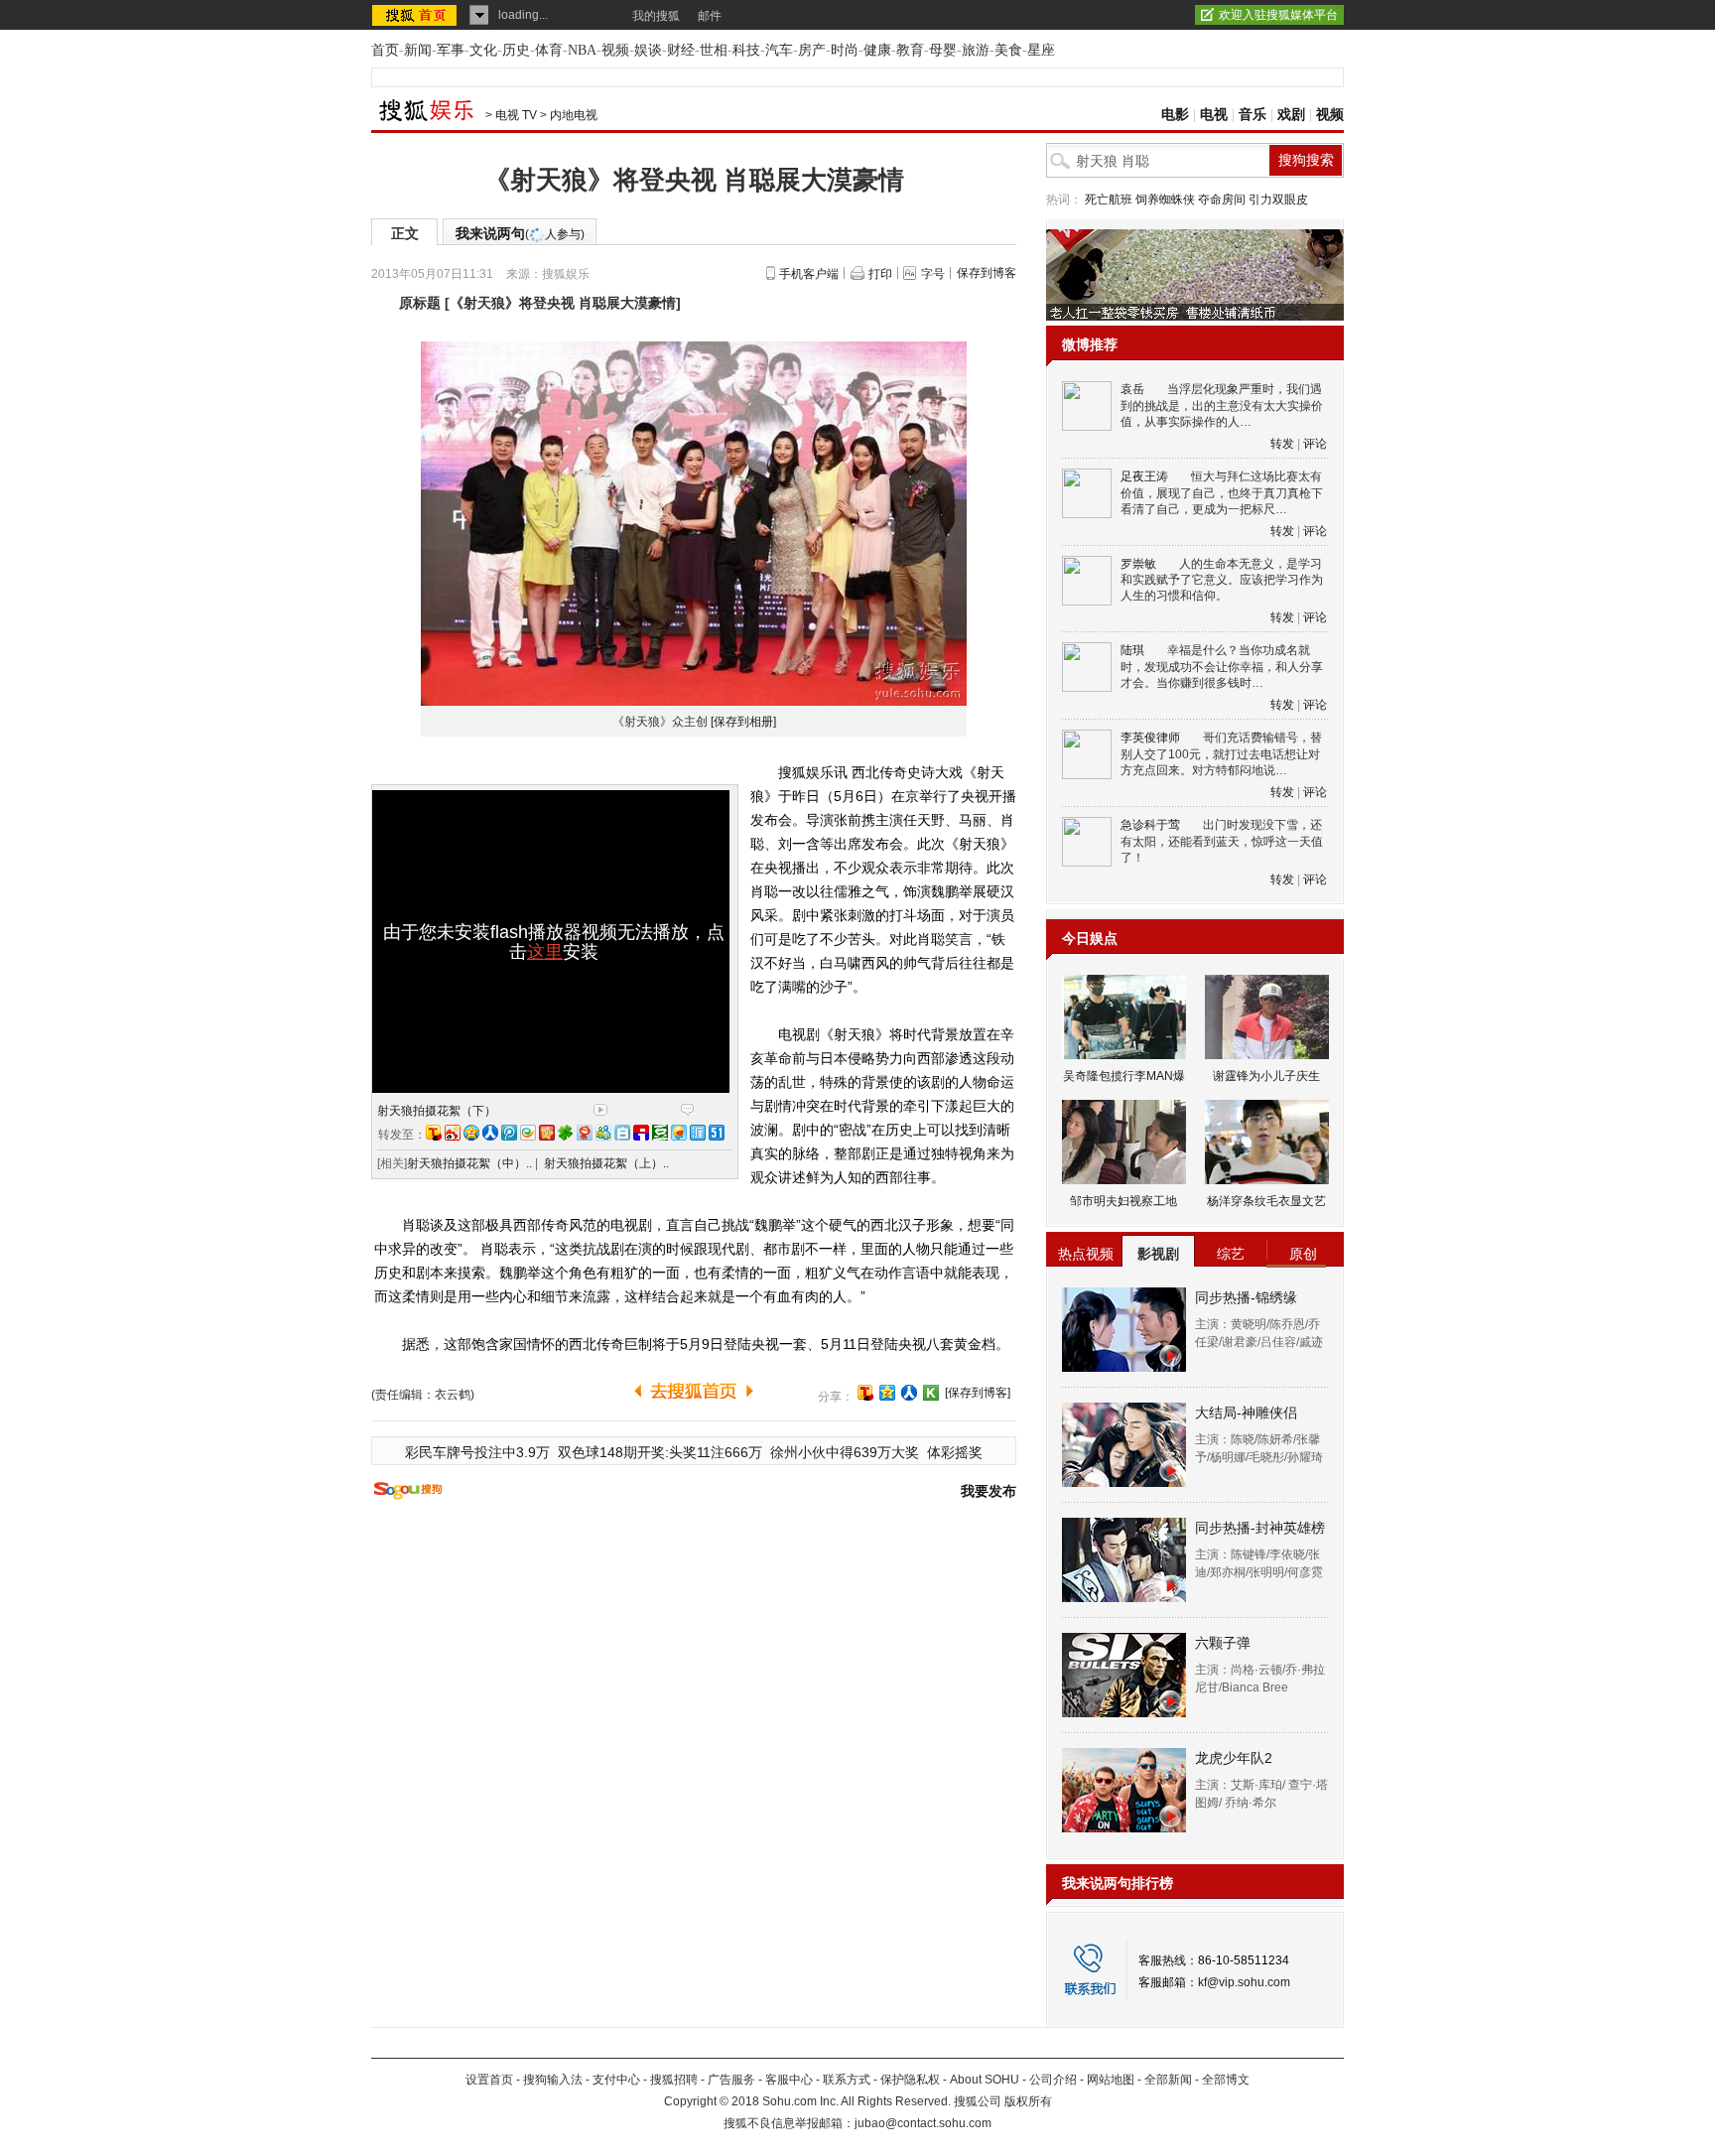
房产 (812, 50)
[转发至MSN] (603, 1133)
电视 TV (516, 115)
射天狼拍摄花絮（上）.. (606, 1163)
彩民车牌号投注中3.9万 (477, 1452)
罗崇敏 (1138, 564)
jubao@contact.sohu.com (923, 2123)
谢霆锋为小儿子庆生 (1266, 1076)
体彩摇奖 (955, 1452)
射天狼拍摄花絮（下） (437, 1111)
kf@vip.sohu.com (1244, 1982)
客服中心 (789, 2080)
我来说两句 (520, 233)
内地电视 (574, 115)
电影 (1175, 115)
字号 (933, 274)
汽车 (779, 50)
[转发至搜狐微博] (434, 1133)
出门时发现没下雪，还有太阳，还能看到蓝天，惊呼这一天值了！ (1222, 841)
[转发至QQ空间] (471, 1133)
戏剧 (1291, 115)
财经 (681, 50)
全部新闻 (1168, 2080)
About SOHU (985, 2080)
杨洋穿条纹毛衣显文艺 (1266, 1201)
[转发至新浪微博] (453, 1133)
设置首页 (489, 2080)
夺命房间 (1222, 200)
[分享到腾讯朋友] (566, 1133)
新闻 (418, 50)
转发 (1282, 444)
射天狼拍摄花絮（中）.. (469, 1163)
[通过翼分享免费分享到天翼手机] (528, 1133)
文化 (483, 50)
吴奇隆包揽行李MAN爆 (1124, 1076)
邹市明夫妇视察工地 (1123, 1201)
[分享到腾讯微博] (509, 1133)
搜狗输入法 (553, 2080)
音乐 (1253, 115)
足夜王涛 (1144, 476)
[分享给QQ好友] (887, 1393)
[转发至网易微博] (585, 1133)
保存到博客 (987, 273)
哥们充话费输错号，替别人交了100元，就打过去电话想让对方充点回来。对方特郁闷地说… (1221, 754)
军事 (451, 50)
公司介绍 (1053, 2080)
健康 (877, 50)
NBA (582, 50)
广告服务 (731, 2080)
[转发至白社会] (622, 1133)
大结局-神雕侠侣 (1246, 1413)
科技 (746, 50)
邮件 (710, 16)
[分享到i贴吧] (641, 1133)
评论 (1315, 444)
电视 (1214, 115)
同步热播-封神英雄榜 (1260, 1528)
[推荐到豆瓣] (660, 1133)
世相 (714, 50)
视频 (615, 50)
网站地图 (1111, 2080)
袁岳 (1132, 389)
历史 (516, 50)
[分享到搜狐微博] (865, 1393)
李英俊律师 (1150, 738)
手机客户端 (809, 274)
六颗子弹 (1223, 1643)
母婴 (943, 50)
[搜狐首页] (416, 15)
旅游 (976, 50)
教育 (910, 50)
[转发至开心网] (547, 1133)
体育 (549, 50)
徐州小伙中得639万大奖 (845, 1452)
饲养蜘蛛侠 (1165, 200)
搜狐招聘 (674, 2080)
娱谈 (648, 50)
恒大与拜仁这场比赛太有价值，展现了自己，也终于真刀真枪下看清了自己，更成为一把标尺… (1222, 493)
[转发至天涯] (698, 1133)
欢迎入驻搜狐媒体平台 (1278, 15)
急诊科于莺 (1150, 825)
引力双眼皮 (1278, 200)
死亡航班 (1109, 200)
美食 (1008, 50)
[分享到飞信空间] (679, 1133)
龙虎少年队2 (1234, 1758)
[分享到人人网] (909, 1393)
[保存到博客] (978, 1393)
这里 (545, 952)
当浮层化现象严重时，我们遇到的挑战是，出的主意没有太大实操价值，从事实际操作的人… (1222, 405)
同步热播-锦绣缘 (1246, 1297)
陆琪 (1132, 650)
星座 (1041, 50)
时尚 (845, 50)
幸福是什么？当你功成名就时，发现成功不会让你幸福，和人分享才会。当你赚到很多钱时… (1222, 667)
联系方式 (847, 2080)
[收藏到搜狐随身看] (931, 1393)
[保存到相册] (743, 722)
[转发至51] (717, 1133)
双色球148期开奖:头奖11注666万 (660, 1452)
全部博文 (1226, 2080)
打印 (880, 274)
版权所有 (1028, 2101)
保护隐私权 (910, 2080)
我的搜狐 (656, 16)
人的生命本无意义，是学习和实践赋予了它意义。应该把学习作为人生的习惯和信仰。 (1222, 580)
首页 (385, 50)
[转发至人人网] (490, 1133)
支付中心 (616, 2080)
